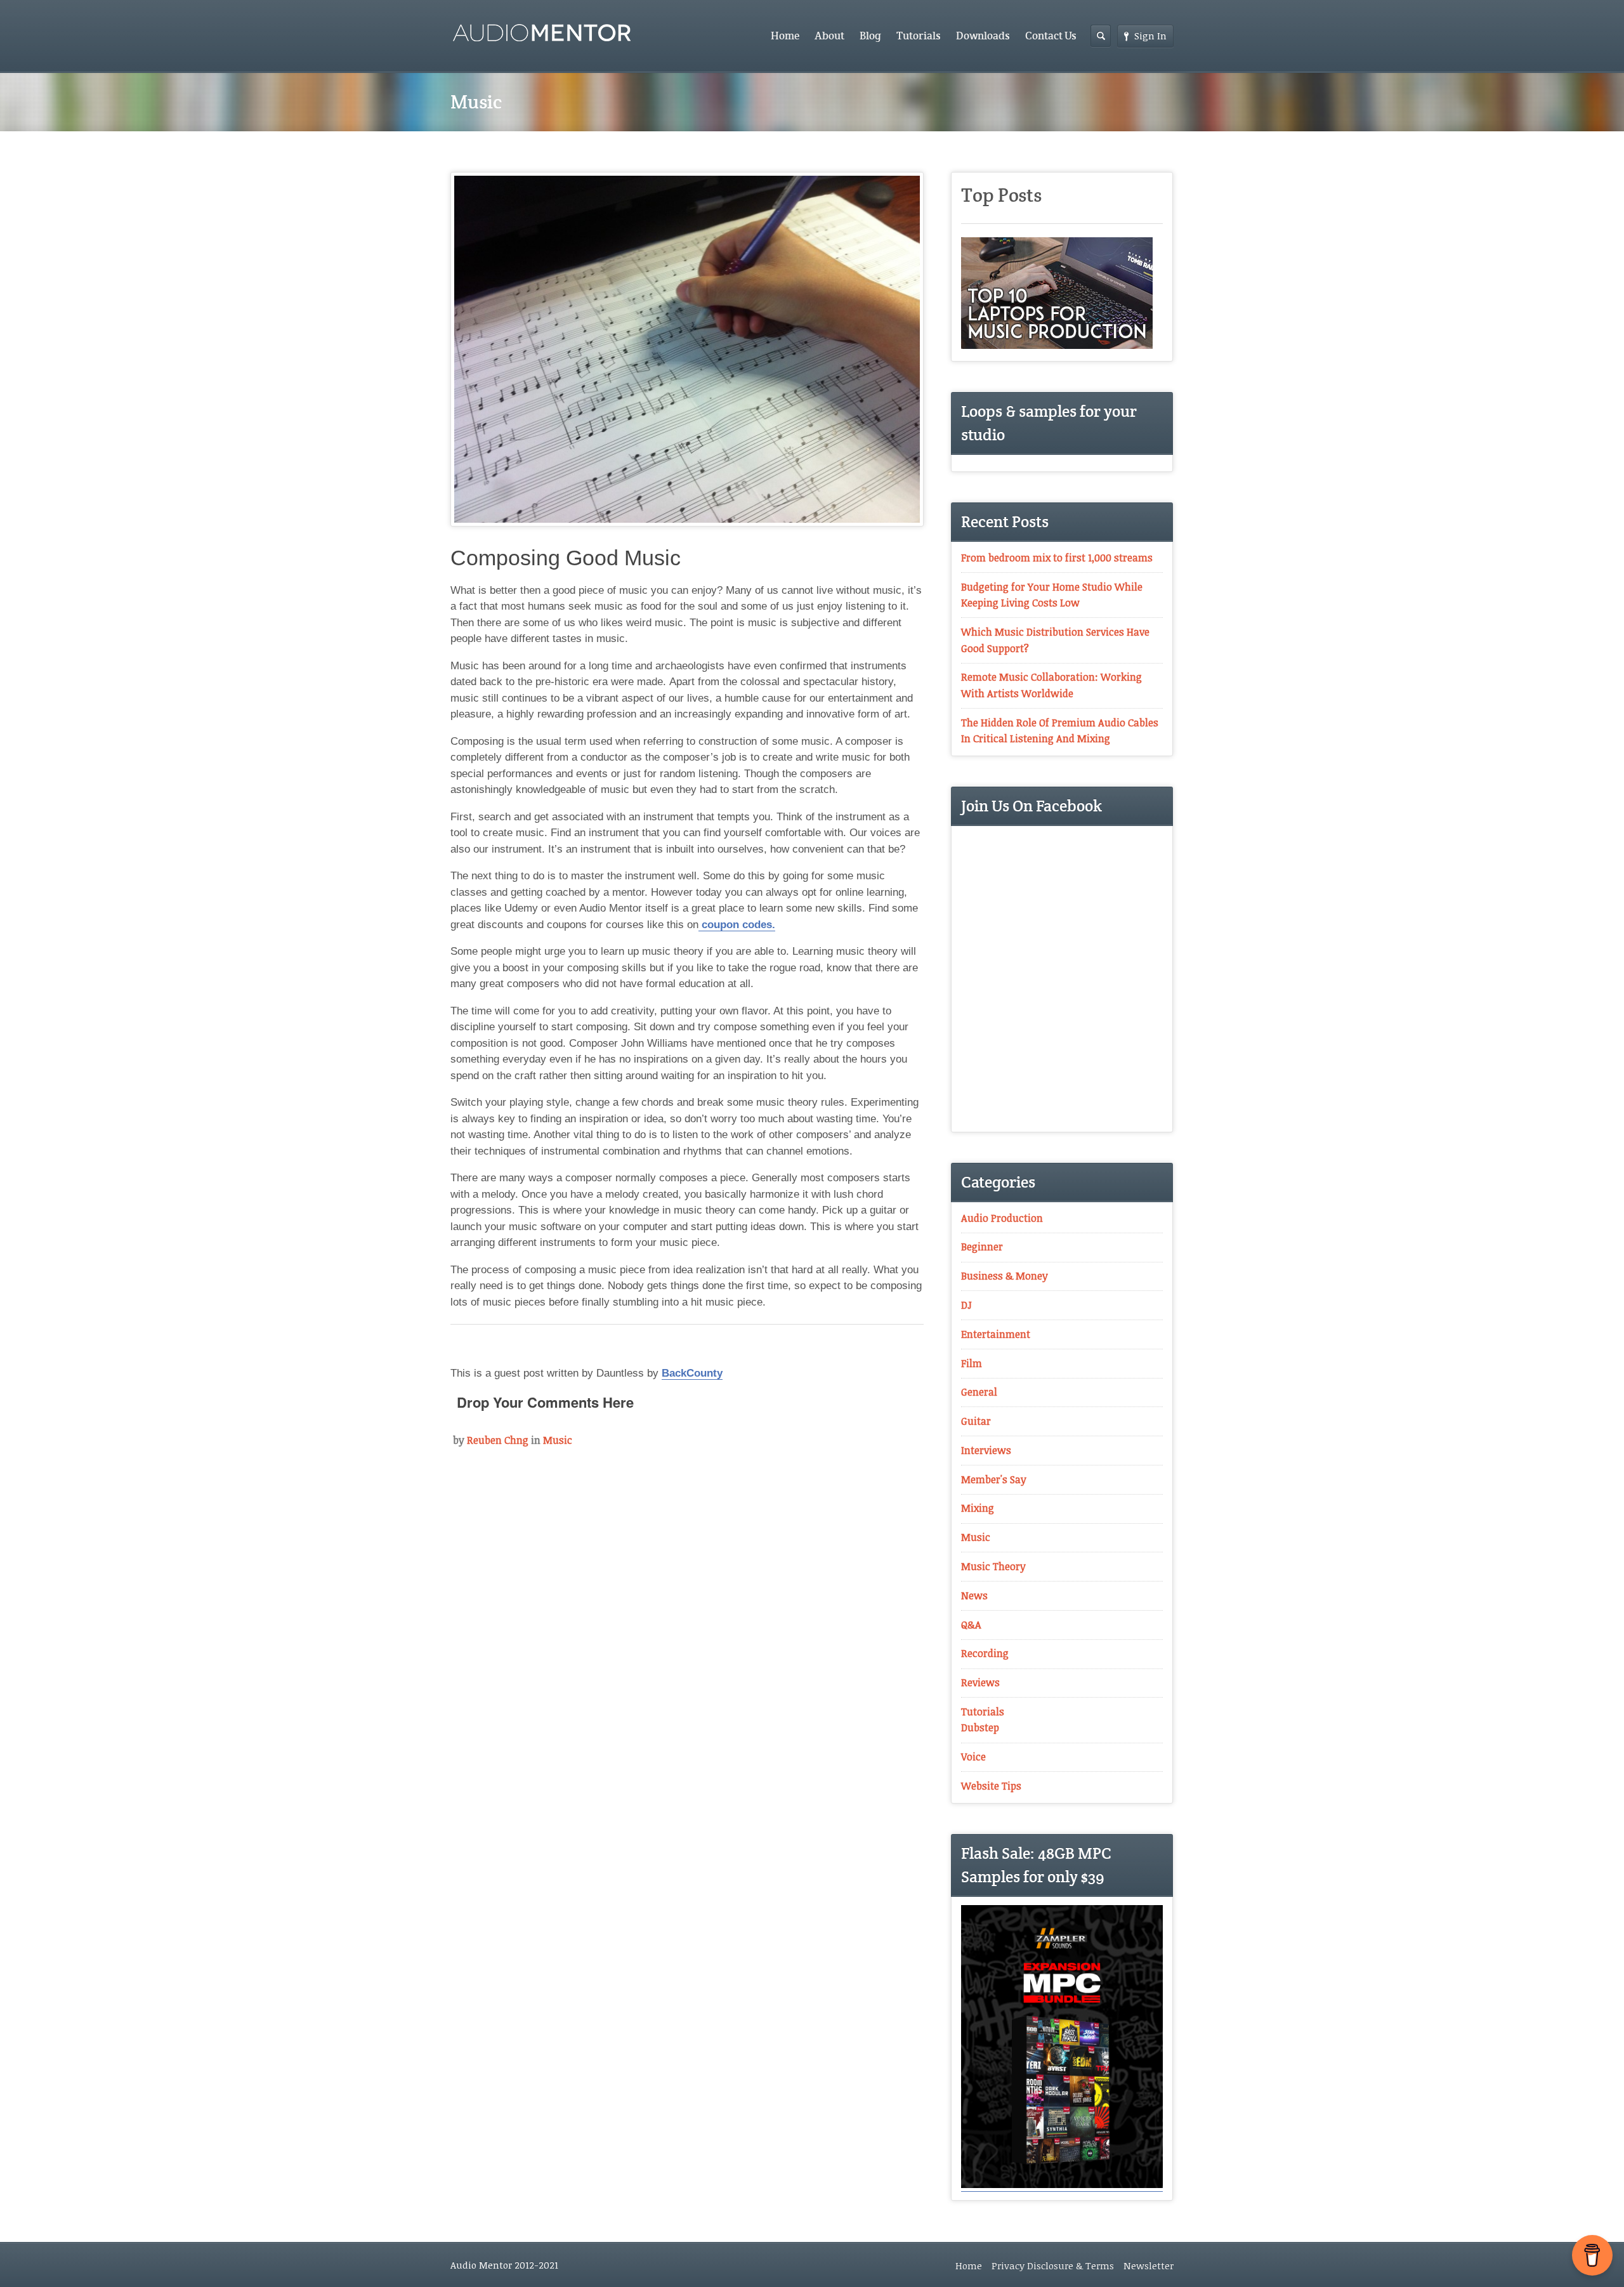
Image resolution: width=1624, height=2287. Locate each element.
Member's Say (994, 1479)
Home (785, 36)
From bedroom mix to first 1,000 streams (1057, 558)
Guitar (976, 1421)
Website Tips (991, 1786)
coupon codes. (737, 925)
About (829, 36)
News (974, 1596)
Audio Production (1002, 1218)
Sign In (1150, 36)
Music (558, 1440)
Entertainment (996, 1334)
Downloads (983, 36)
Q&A (971, 1625)
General (979, 1392)
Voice (973, 1757)
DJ (966, 1305)
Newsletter (1149, 2265)
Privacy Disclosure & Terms (1053, 2265)
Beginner (982, 1247)
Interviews (986, 1450)
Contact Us (1051, 36)
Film (972, 1363)
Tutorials (919, 36)
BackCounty (692, 1373)
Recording (985, 1653)
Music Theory (993, 1566)
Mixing (978, 1508)
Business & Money (1005, 1276)
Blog (870, 36)
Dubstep (980, 1727)
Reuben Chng (498, 1440)
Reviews (980, 1682)
